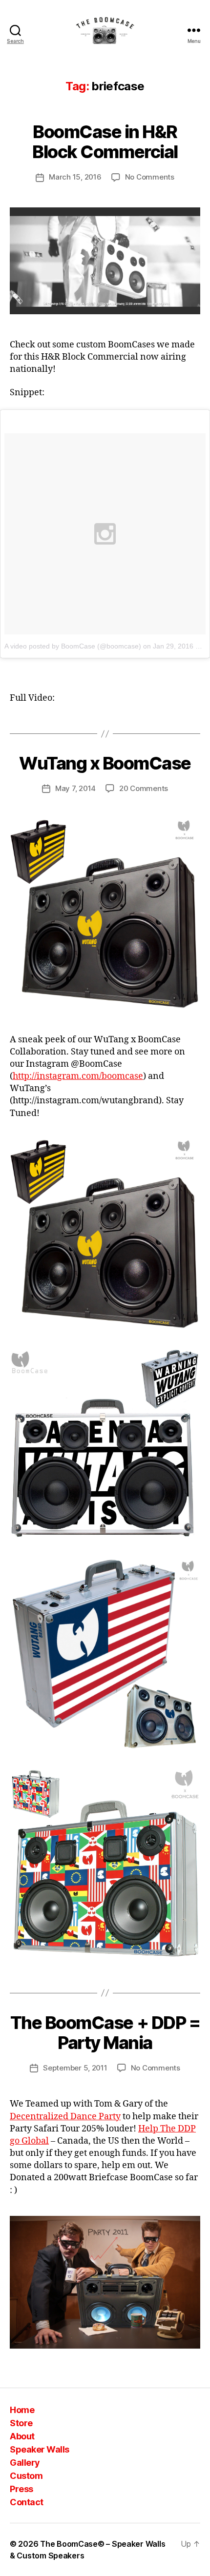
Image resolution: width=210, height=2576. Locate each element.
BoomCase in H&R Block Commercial (105, 142)
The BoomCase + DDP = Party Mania (105, 2033)
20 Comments (144, 788)
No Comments (150, 177)
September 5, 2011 (75, 2068)
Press (21, 2489)
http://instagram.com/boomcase (78, 1076)
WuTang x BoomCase (105, 763)
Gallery (25, 2463)
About (22, 2436)
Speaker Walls (40, 2449)
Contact (27, 2502)
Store (21, 2423)
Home (22, 2410)
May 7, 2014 (75, 788)
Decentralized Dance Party (65, 2117)
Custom (26, 2476)
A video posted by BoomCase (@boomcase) (73, 646)
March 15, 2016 (75, 177)
